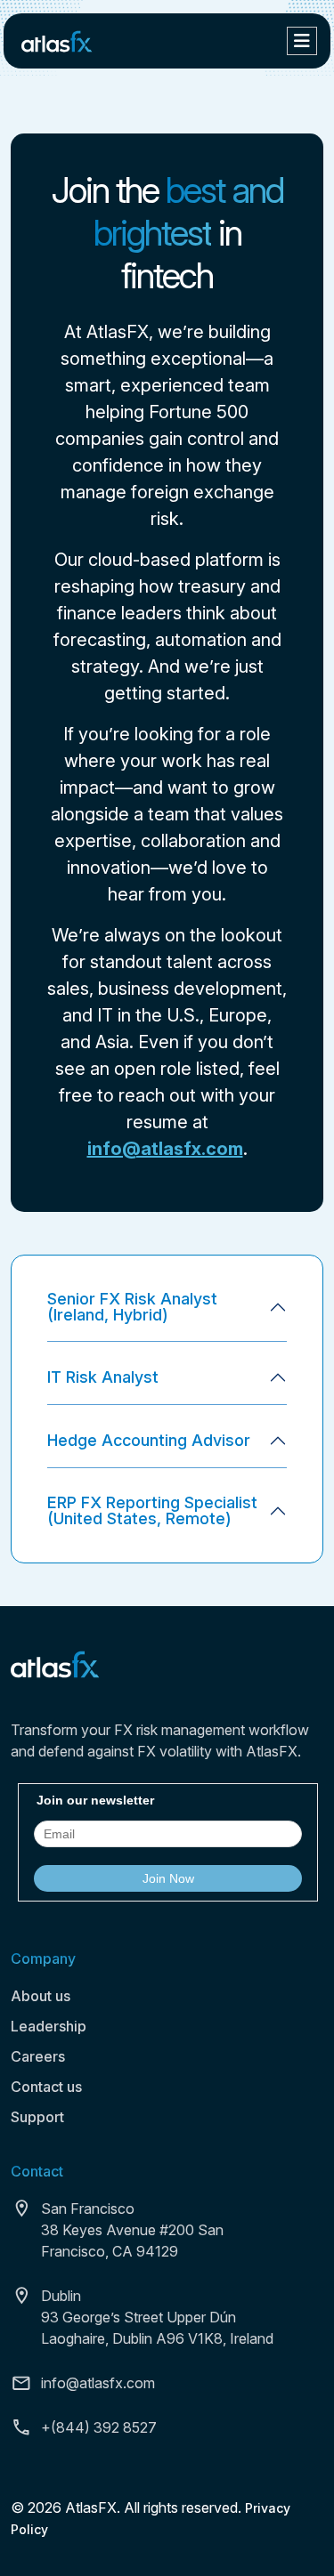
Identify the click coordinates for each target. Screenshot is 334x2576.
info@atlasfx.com (165, 1149)
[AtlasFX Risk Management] (57, 40)
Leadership (49, 2026)
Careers (38, 2056)
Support (37, 2117)
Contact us (46, 2087)
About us (41, 1996)
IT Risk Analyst (103, 1377)
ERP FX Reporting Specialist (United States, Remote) (152, 1510)
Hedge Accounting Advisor (149, 1440)
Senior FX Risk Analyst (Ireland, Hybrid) (132, 1307)
